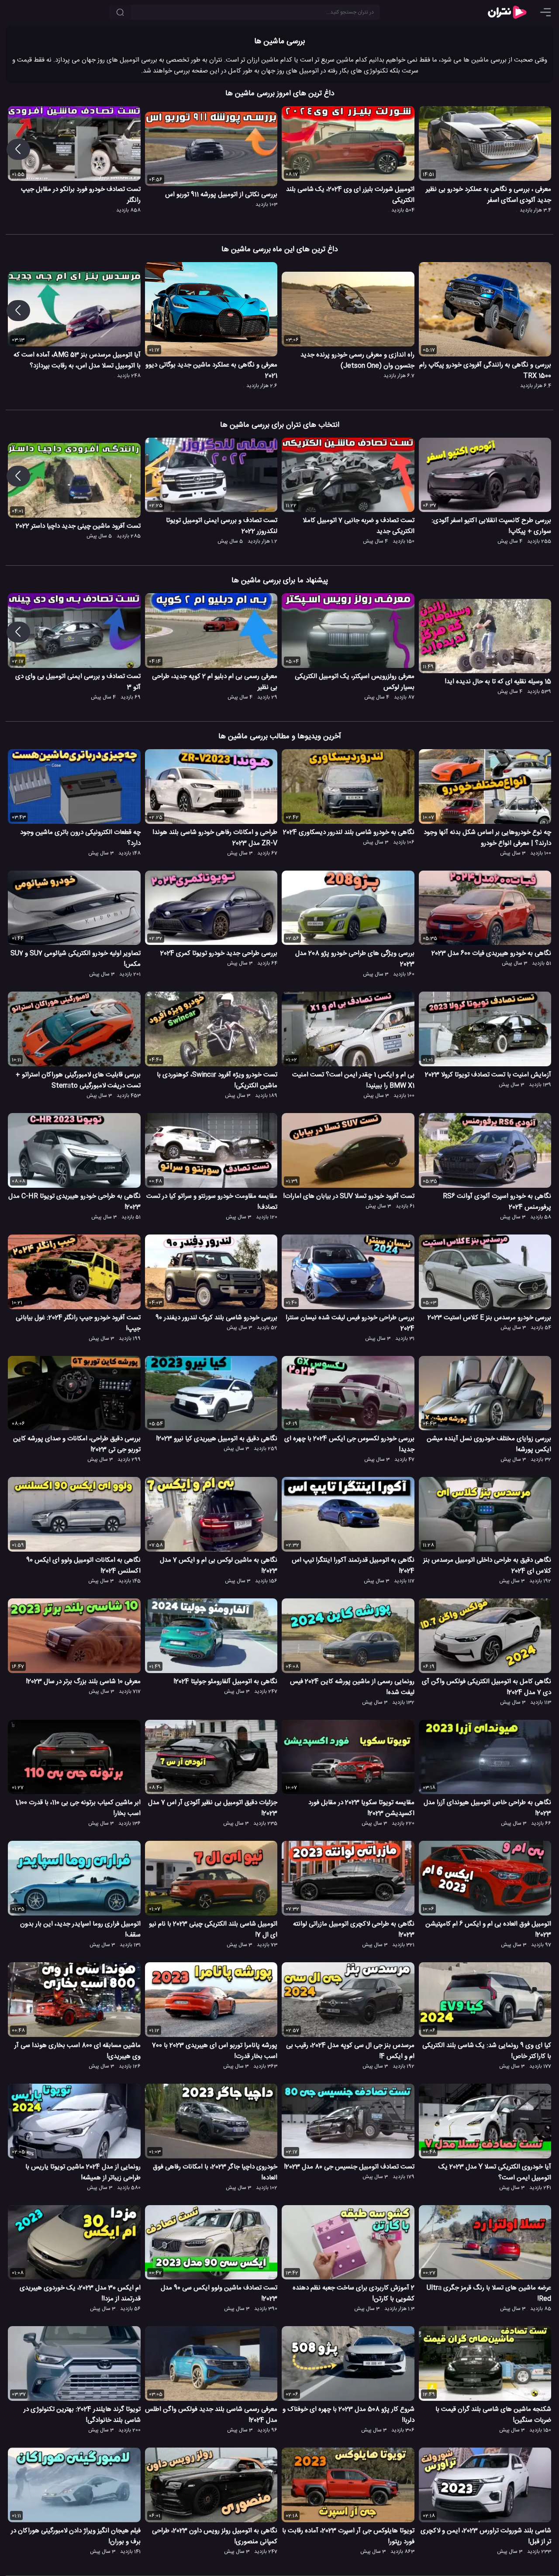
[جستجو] (120, 12)
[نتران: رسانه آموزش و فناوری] (507, 12)
